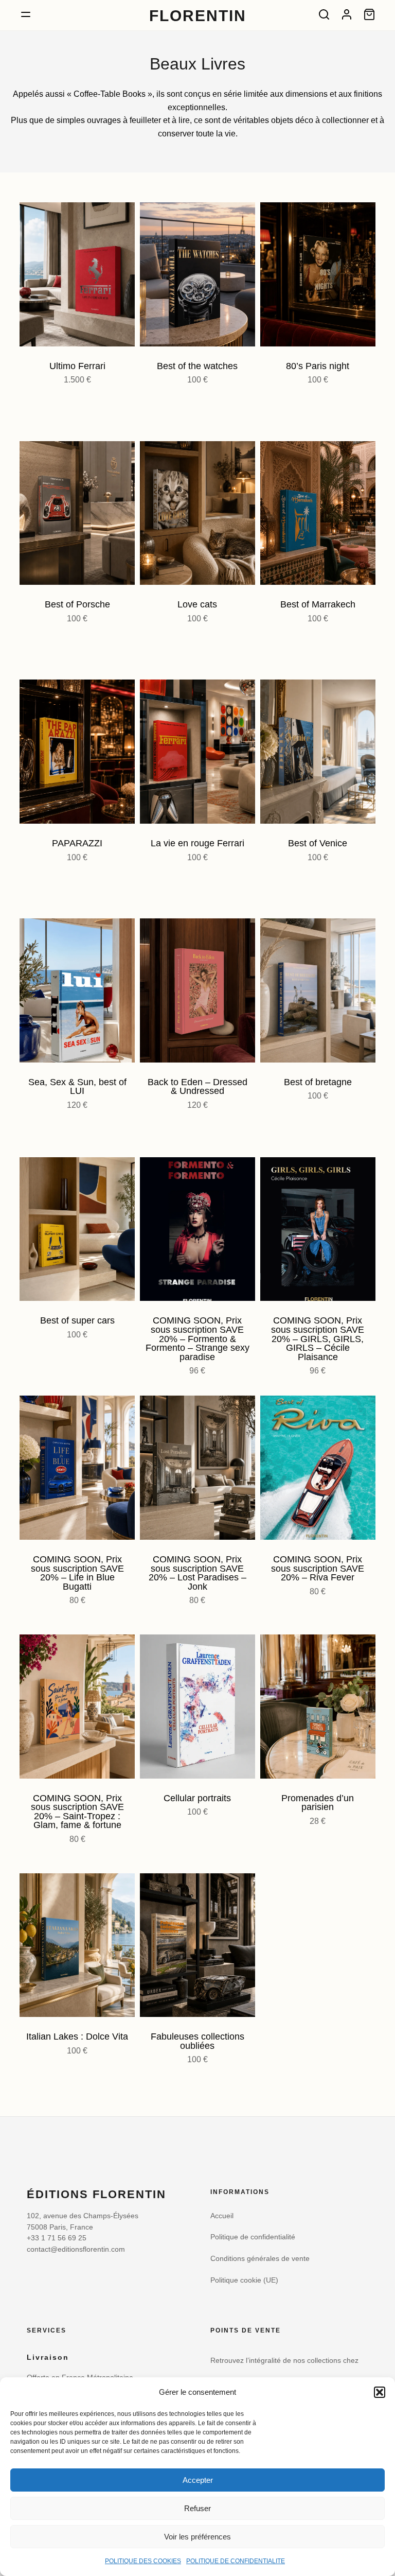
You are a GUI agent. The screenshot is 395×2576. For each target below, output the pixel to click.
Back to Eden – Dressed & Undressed (197, 1087)
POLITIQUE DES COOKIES (143, 2561)
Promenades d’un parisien (318, 1803)
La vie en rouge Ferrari (197, 843)
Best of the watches (197, 366)
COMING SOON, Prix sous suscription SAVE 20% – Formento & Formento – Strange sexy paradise (197, 1338)
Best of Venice (318, 843)
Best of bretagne (318, 1082)
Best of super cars (77, 1320)
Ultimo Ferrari (77, 366)
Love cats (197, 604)
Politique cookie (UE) (244, 2280)
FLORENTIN (198, 15)
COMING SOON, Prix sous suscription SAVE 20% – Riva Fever (318, 1568)
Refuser (197, 2508)
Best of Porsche (77, 604)
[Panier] (369, 14)
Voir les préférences (197, 2537)
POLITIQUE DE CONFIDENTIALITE (236, 2561)
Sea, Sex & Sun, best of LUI (77, 1087)
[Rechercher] (324, 14)
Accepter (198, 2480)
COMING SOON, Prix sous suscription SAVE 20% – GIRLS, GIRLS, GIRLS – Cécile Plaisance (318, 1338)
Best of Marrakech (318, 604)
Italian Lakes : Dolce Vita (77, 2037)
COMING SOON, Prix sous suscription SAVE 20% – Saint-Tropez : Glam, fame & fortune (77, 1812)
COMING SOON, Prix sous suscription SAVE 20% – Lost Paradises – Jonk (197, 1573)
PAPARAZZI (77, 843)
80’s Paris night (318, 366)
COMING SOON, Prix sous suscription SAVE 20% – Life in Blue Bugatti (77, 1573)
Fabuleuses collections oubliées (197, 2041)
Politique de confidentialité (253, 2237)
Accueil (222, 2216)
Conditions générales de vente (260, 2259)
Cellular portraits (197, 1798)
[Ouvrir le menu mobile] (26, 14)
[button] (380, 2392)
